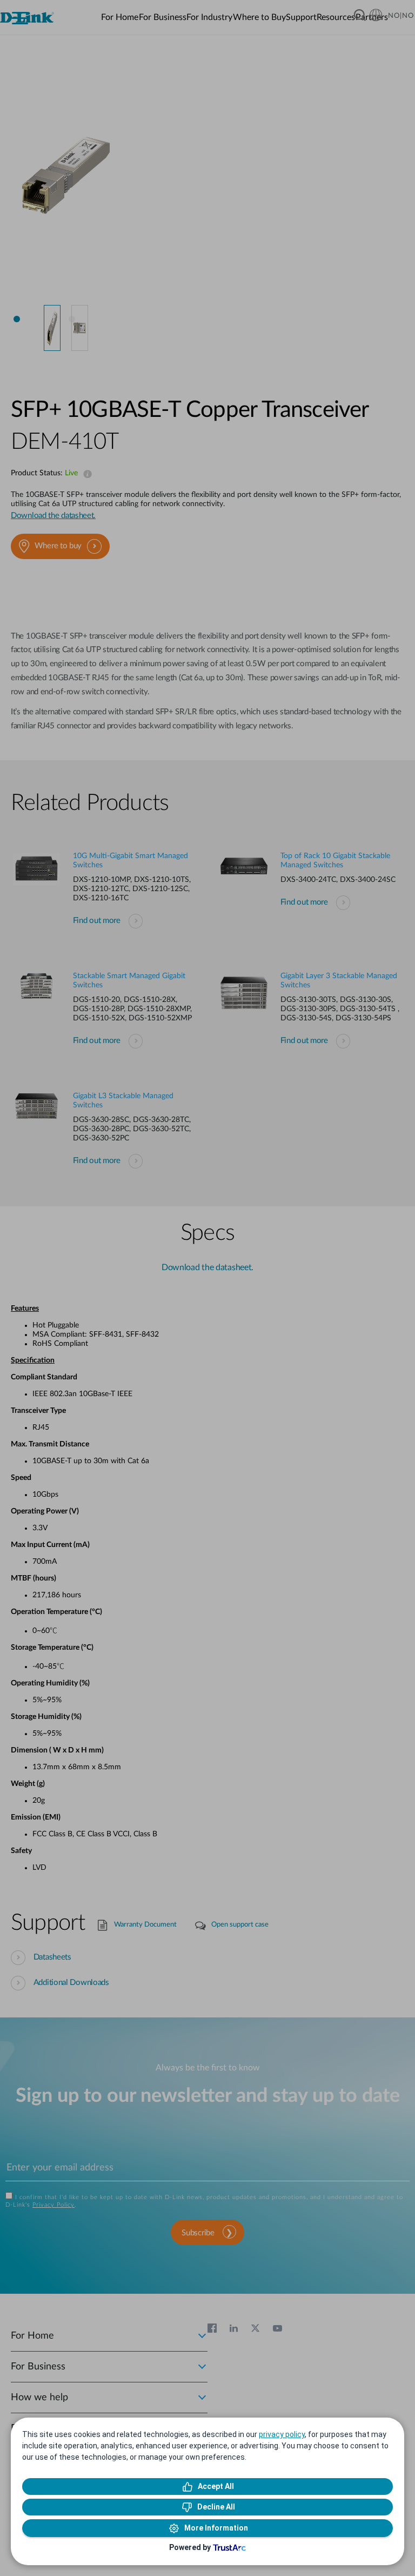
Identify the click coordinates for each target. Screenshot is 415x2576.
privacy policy (282, 2434)
